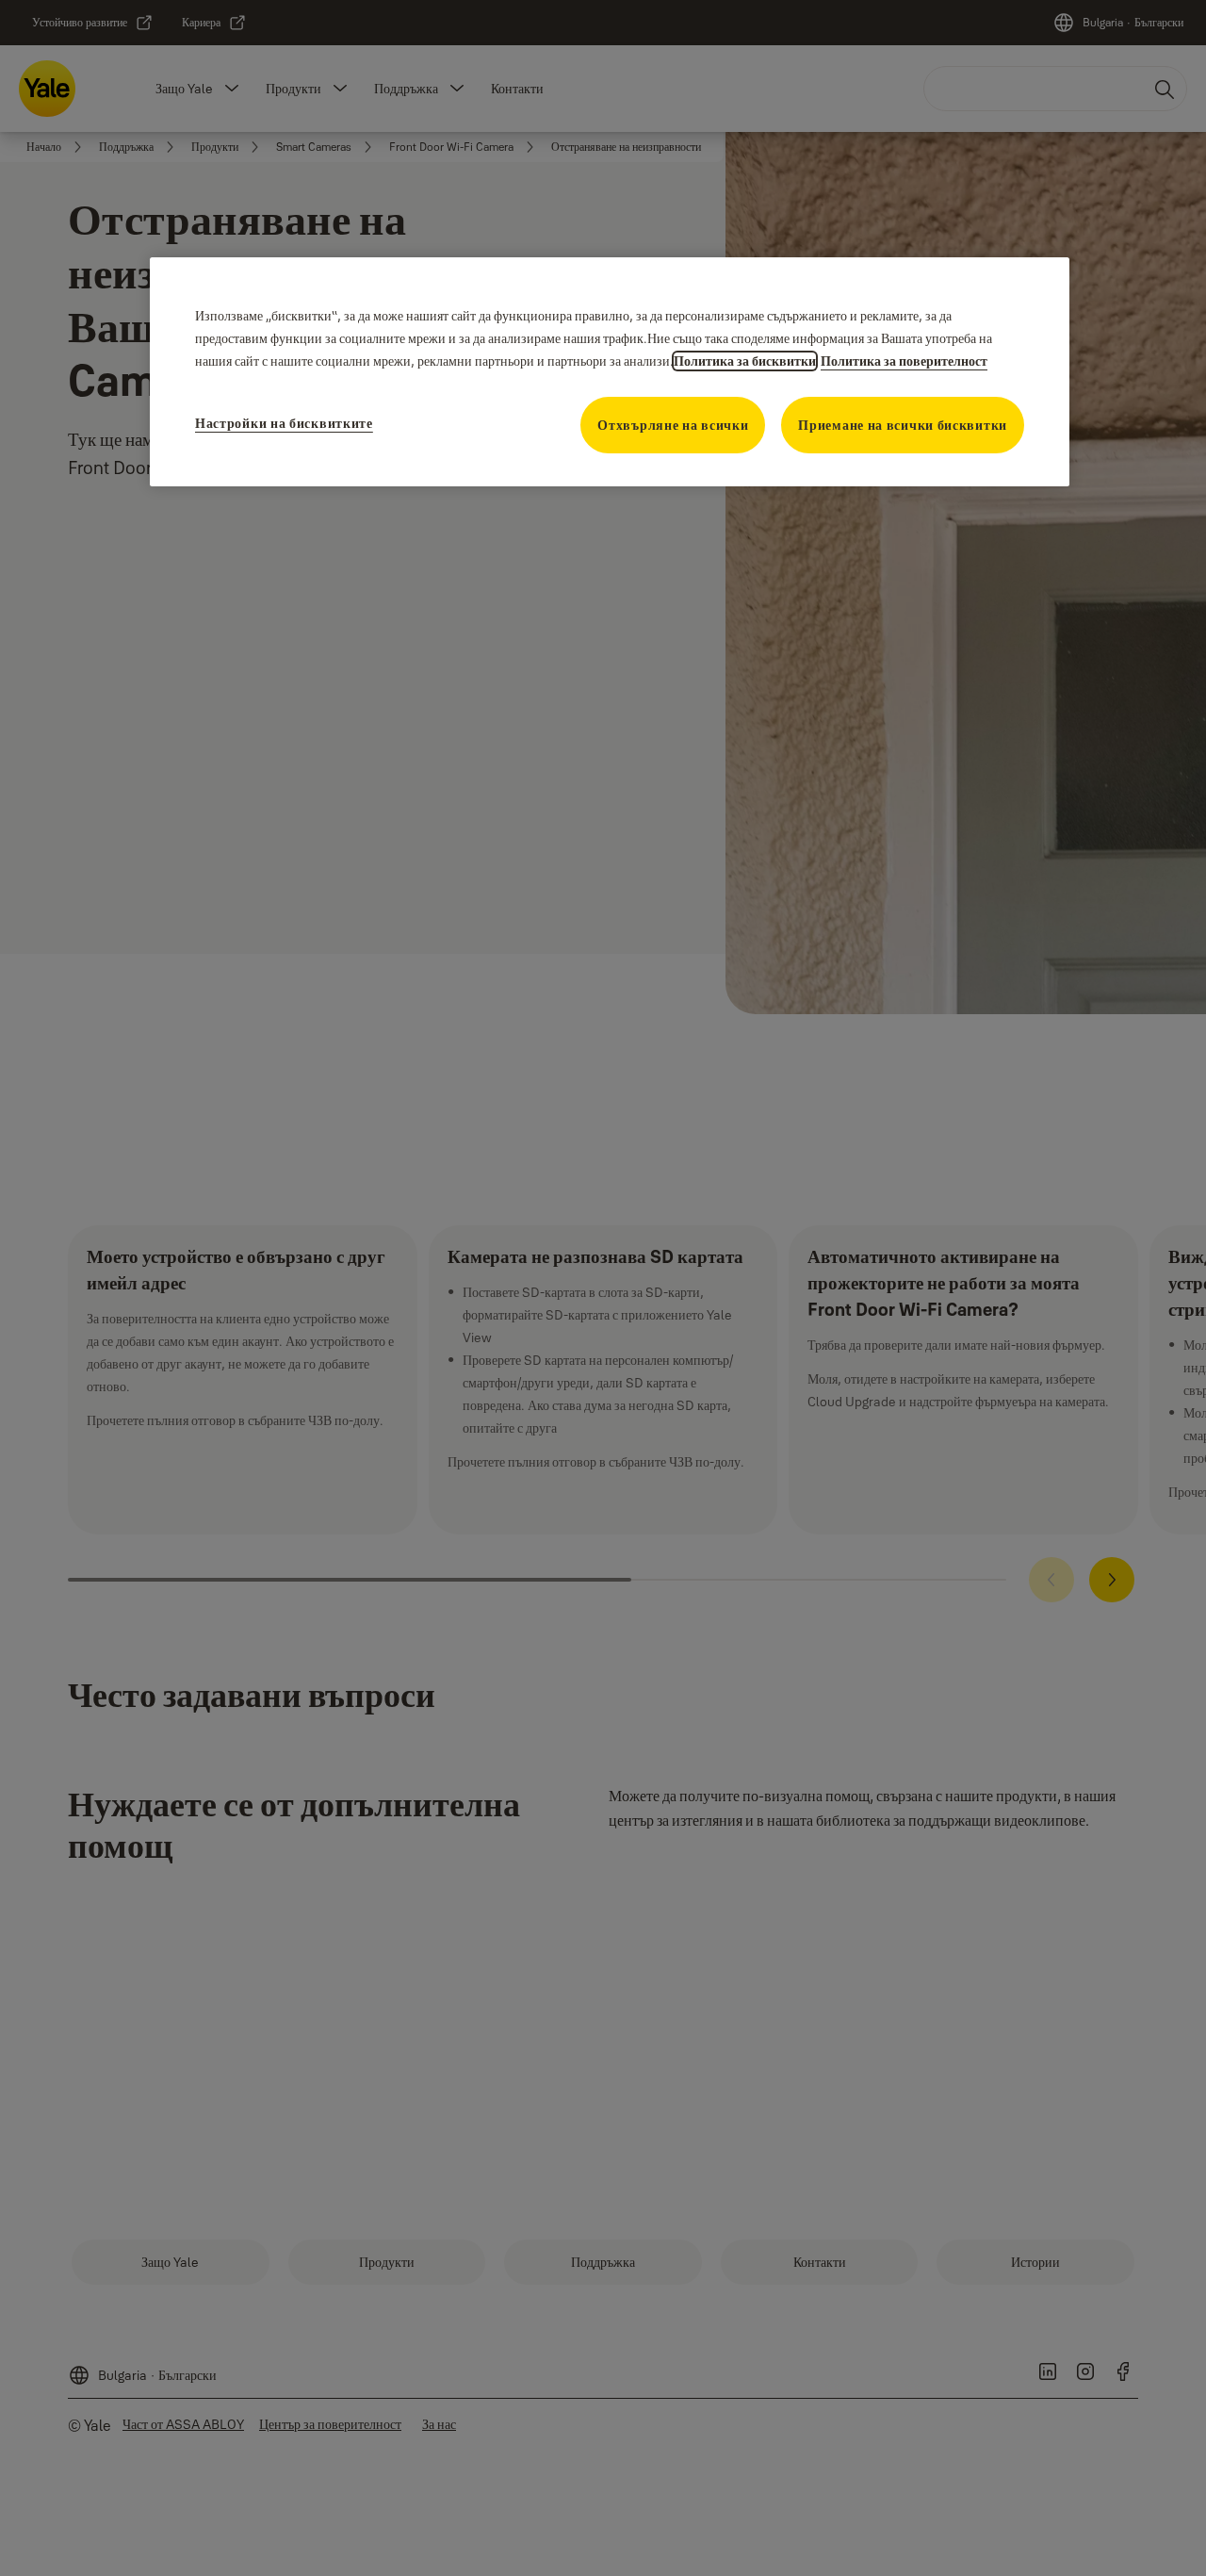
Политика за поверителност (904, 361)
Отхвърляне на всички (673, 425)
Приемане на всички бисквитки (903, 425)
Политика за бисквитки (745, 361)
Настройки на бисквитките (284, 423)
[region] (610, 372)
